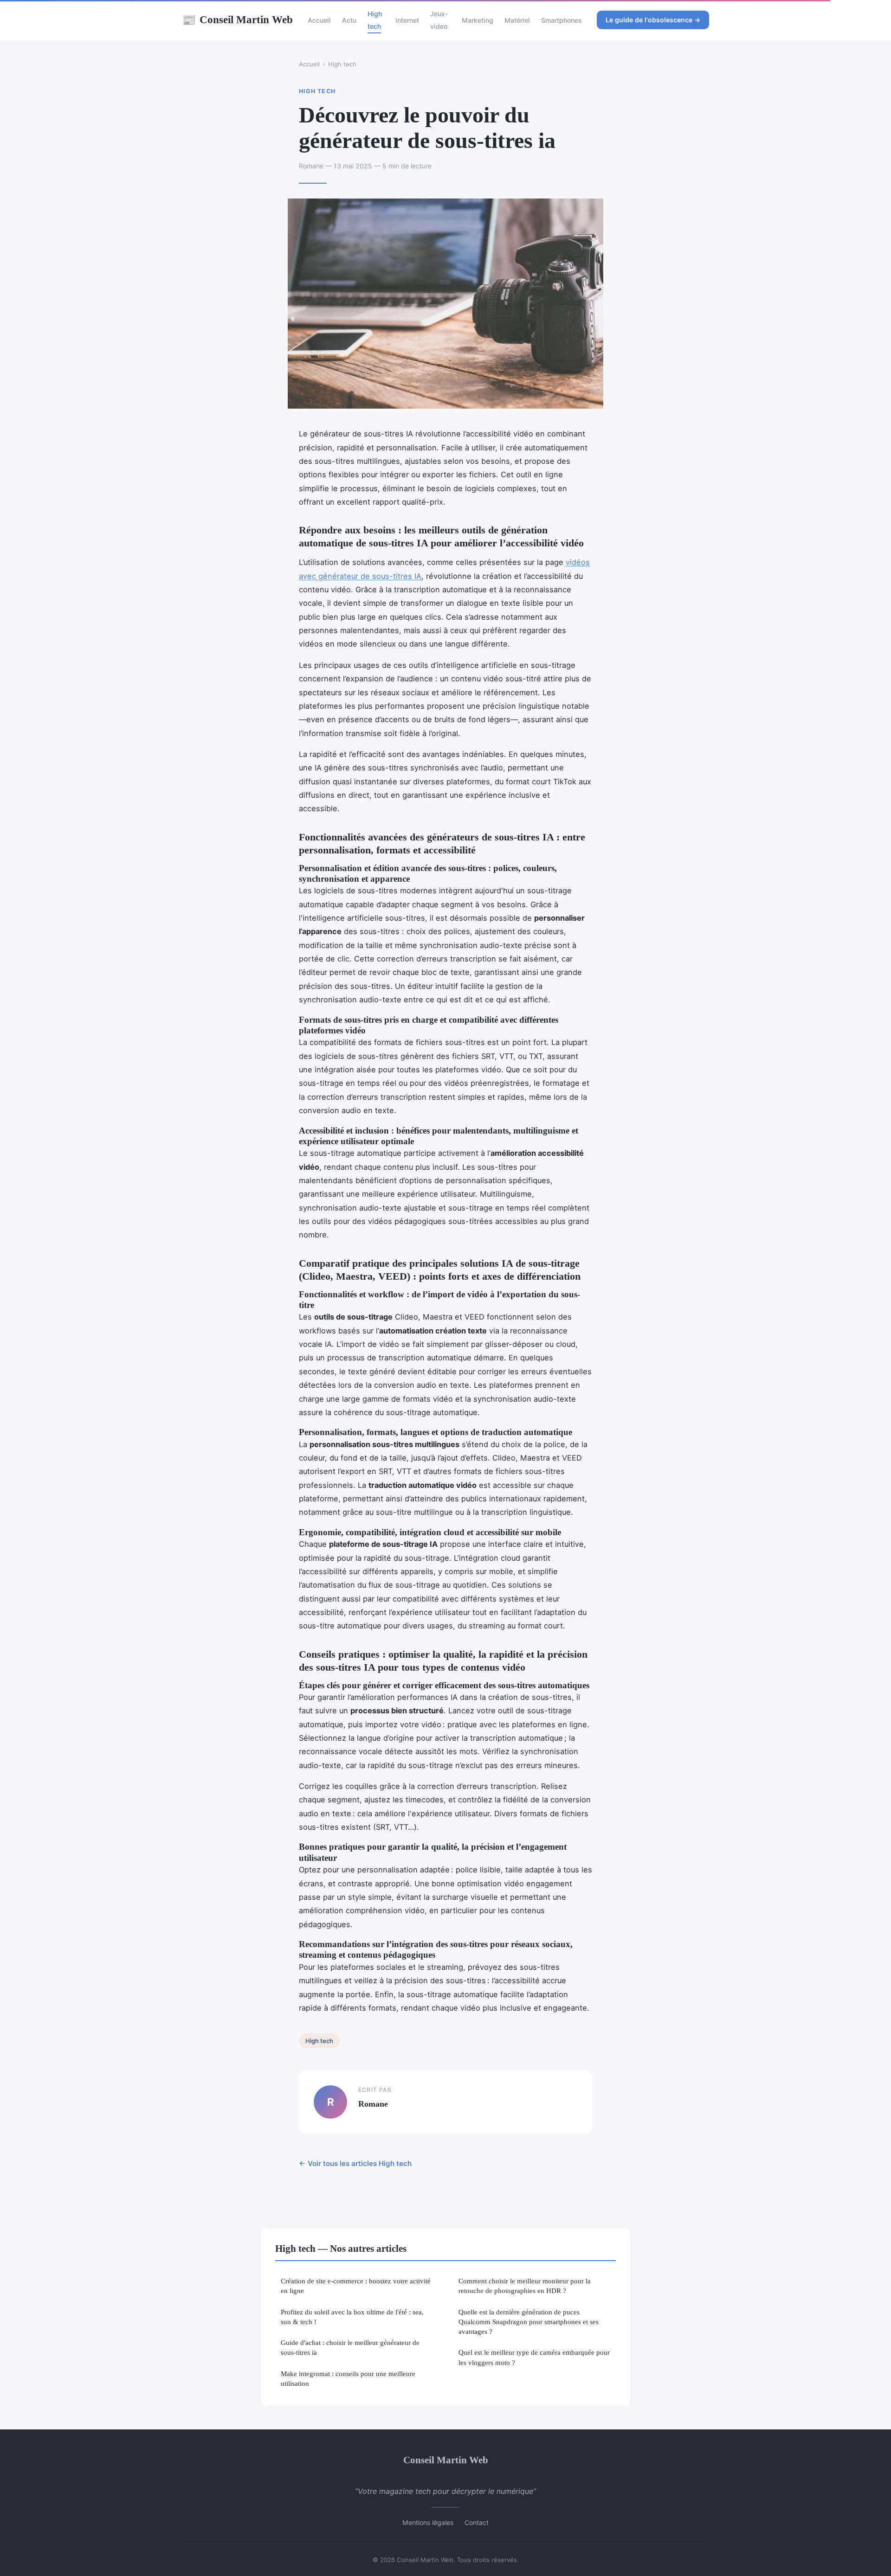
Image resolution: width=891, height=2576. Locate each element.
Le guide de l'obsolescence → (653, 20)
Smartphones (562, 20)
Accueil (319, 20)
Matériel (517, 20)
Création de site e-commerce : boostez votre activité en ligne (356, 2286)
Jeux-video (439, 20)
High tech (375, 20)
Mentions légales (428, 2522)
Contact (477, 2522)
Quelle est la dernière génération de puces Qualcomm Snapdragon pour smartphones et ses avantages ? (529, 2322)
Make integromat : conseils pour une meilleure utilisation (348, 2378)
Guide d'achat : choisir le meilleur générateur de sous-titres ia (350, 2347)
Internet (407, 20)
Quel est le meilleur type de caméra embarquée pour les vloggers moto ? (534, 2357)
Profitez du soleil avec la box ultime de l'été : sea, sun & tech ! (352, 2317)
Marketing (478, 20)
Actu (349, 20)
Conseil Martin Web (237, 19)
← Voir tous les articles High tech (355, 2163)
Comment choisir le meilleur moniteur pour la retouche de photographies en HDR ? (525, 2286)
